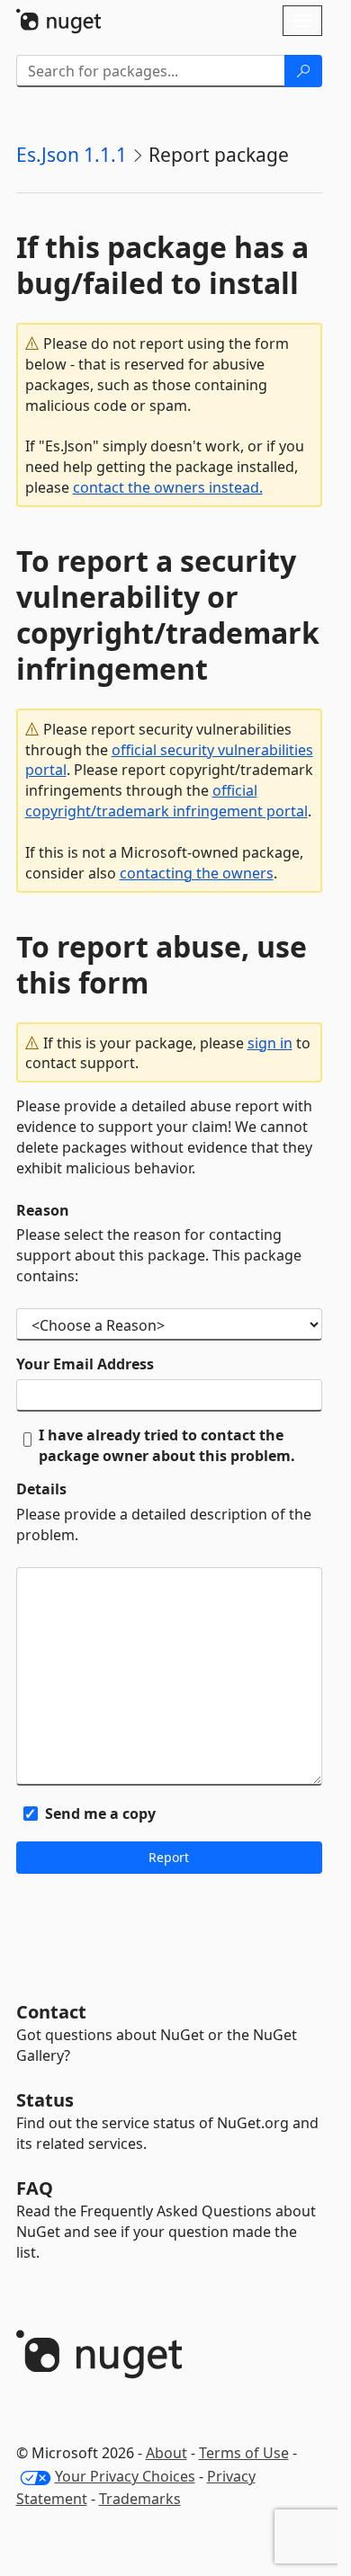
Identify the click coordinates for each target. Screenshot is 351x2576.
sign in (270, 1043)
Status (45, 2100)
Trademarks (140, 2499)
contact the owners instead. (168, 487)
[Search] (303, 71)
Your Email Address (85, 1364)
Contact (51, 2012)
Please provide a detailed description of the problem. (164, 1524)
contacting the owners (197, 873)
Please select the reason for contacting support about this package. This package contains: (159, 1255)
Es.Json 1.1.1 (72, 155)
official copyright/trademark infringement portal (166, 801)
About (166, 2453)
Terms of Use (244, 2453)
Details (41, 1489)
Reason (43, 1210)
